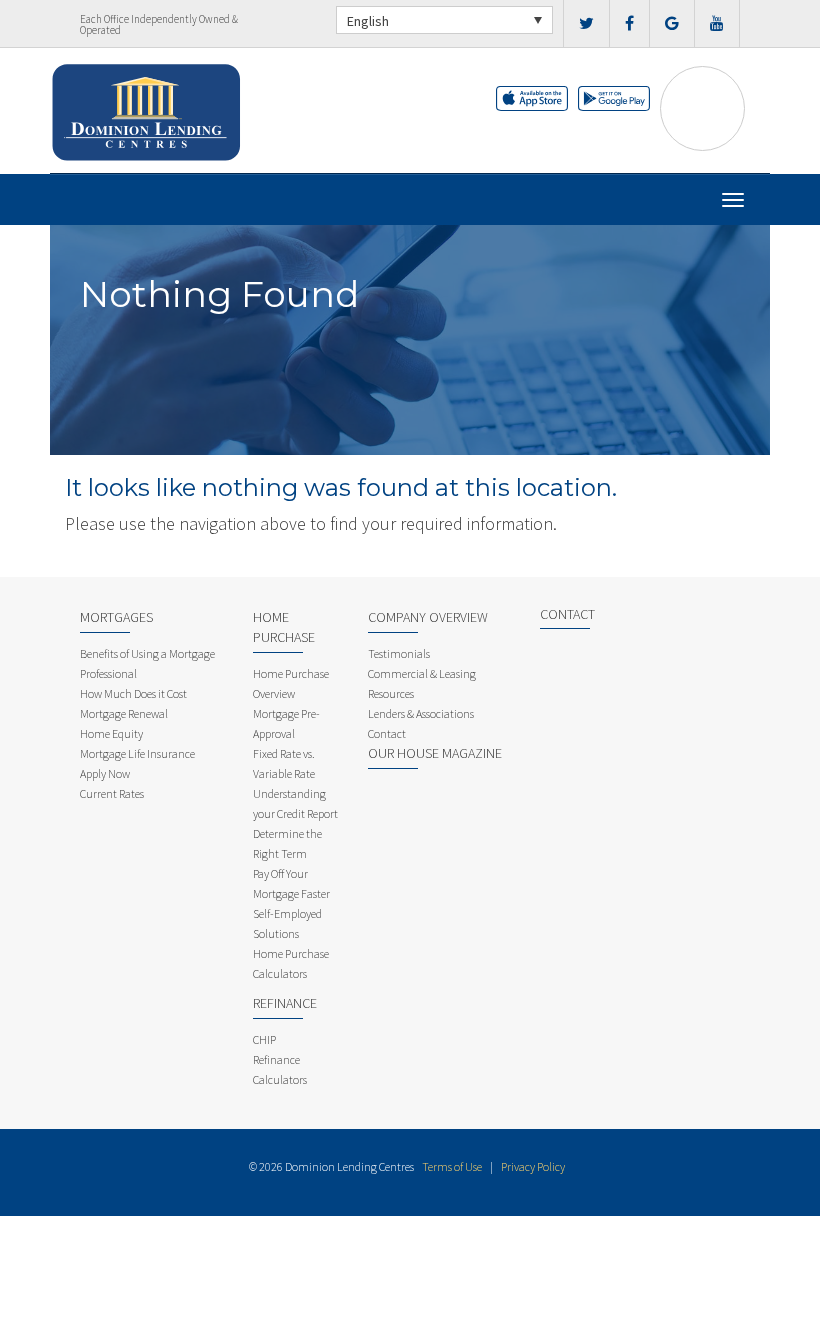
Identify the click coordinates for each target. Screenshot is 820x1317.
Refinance (285, 1003)
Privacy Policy (533, 1166)
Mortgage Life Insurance (137, 753)
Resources (391, 693)
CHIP (264, 1039)
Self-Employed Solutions (287, 923)
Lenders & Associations (421, 713)
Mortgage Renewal (124, 713)
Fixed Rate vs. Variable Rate (284, 763)
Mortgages (116, 617)
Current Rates (112, 793)
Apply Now (105, 773)
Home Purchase (284, 627)
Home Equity (111, 733)
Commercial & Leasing (422, 673)
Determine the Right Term (287, 843)
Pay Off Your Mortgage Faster (291, 883)
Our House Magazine (435, 753)
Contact (387, 733)
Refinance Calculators (280, 1069)
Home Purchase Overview (291, 683)
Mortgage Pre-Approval (286, 723)
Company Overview (428, 617)
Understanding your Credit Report (295, 803)
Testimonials (399, 653)
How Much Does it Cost (133, 693)
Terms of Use (452, 1166)
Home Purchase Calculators (291, 963)
